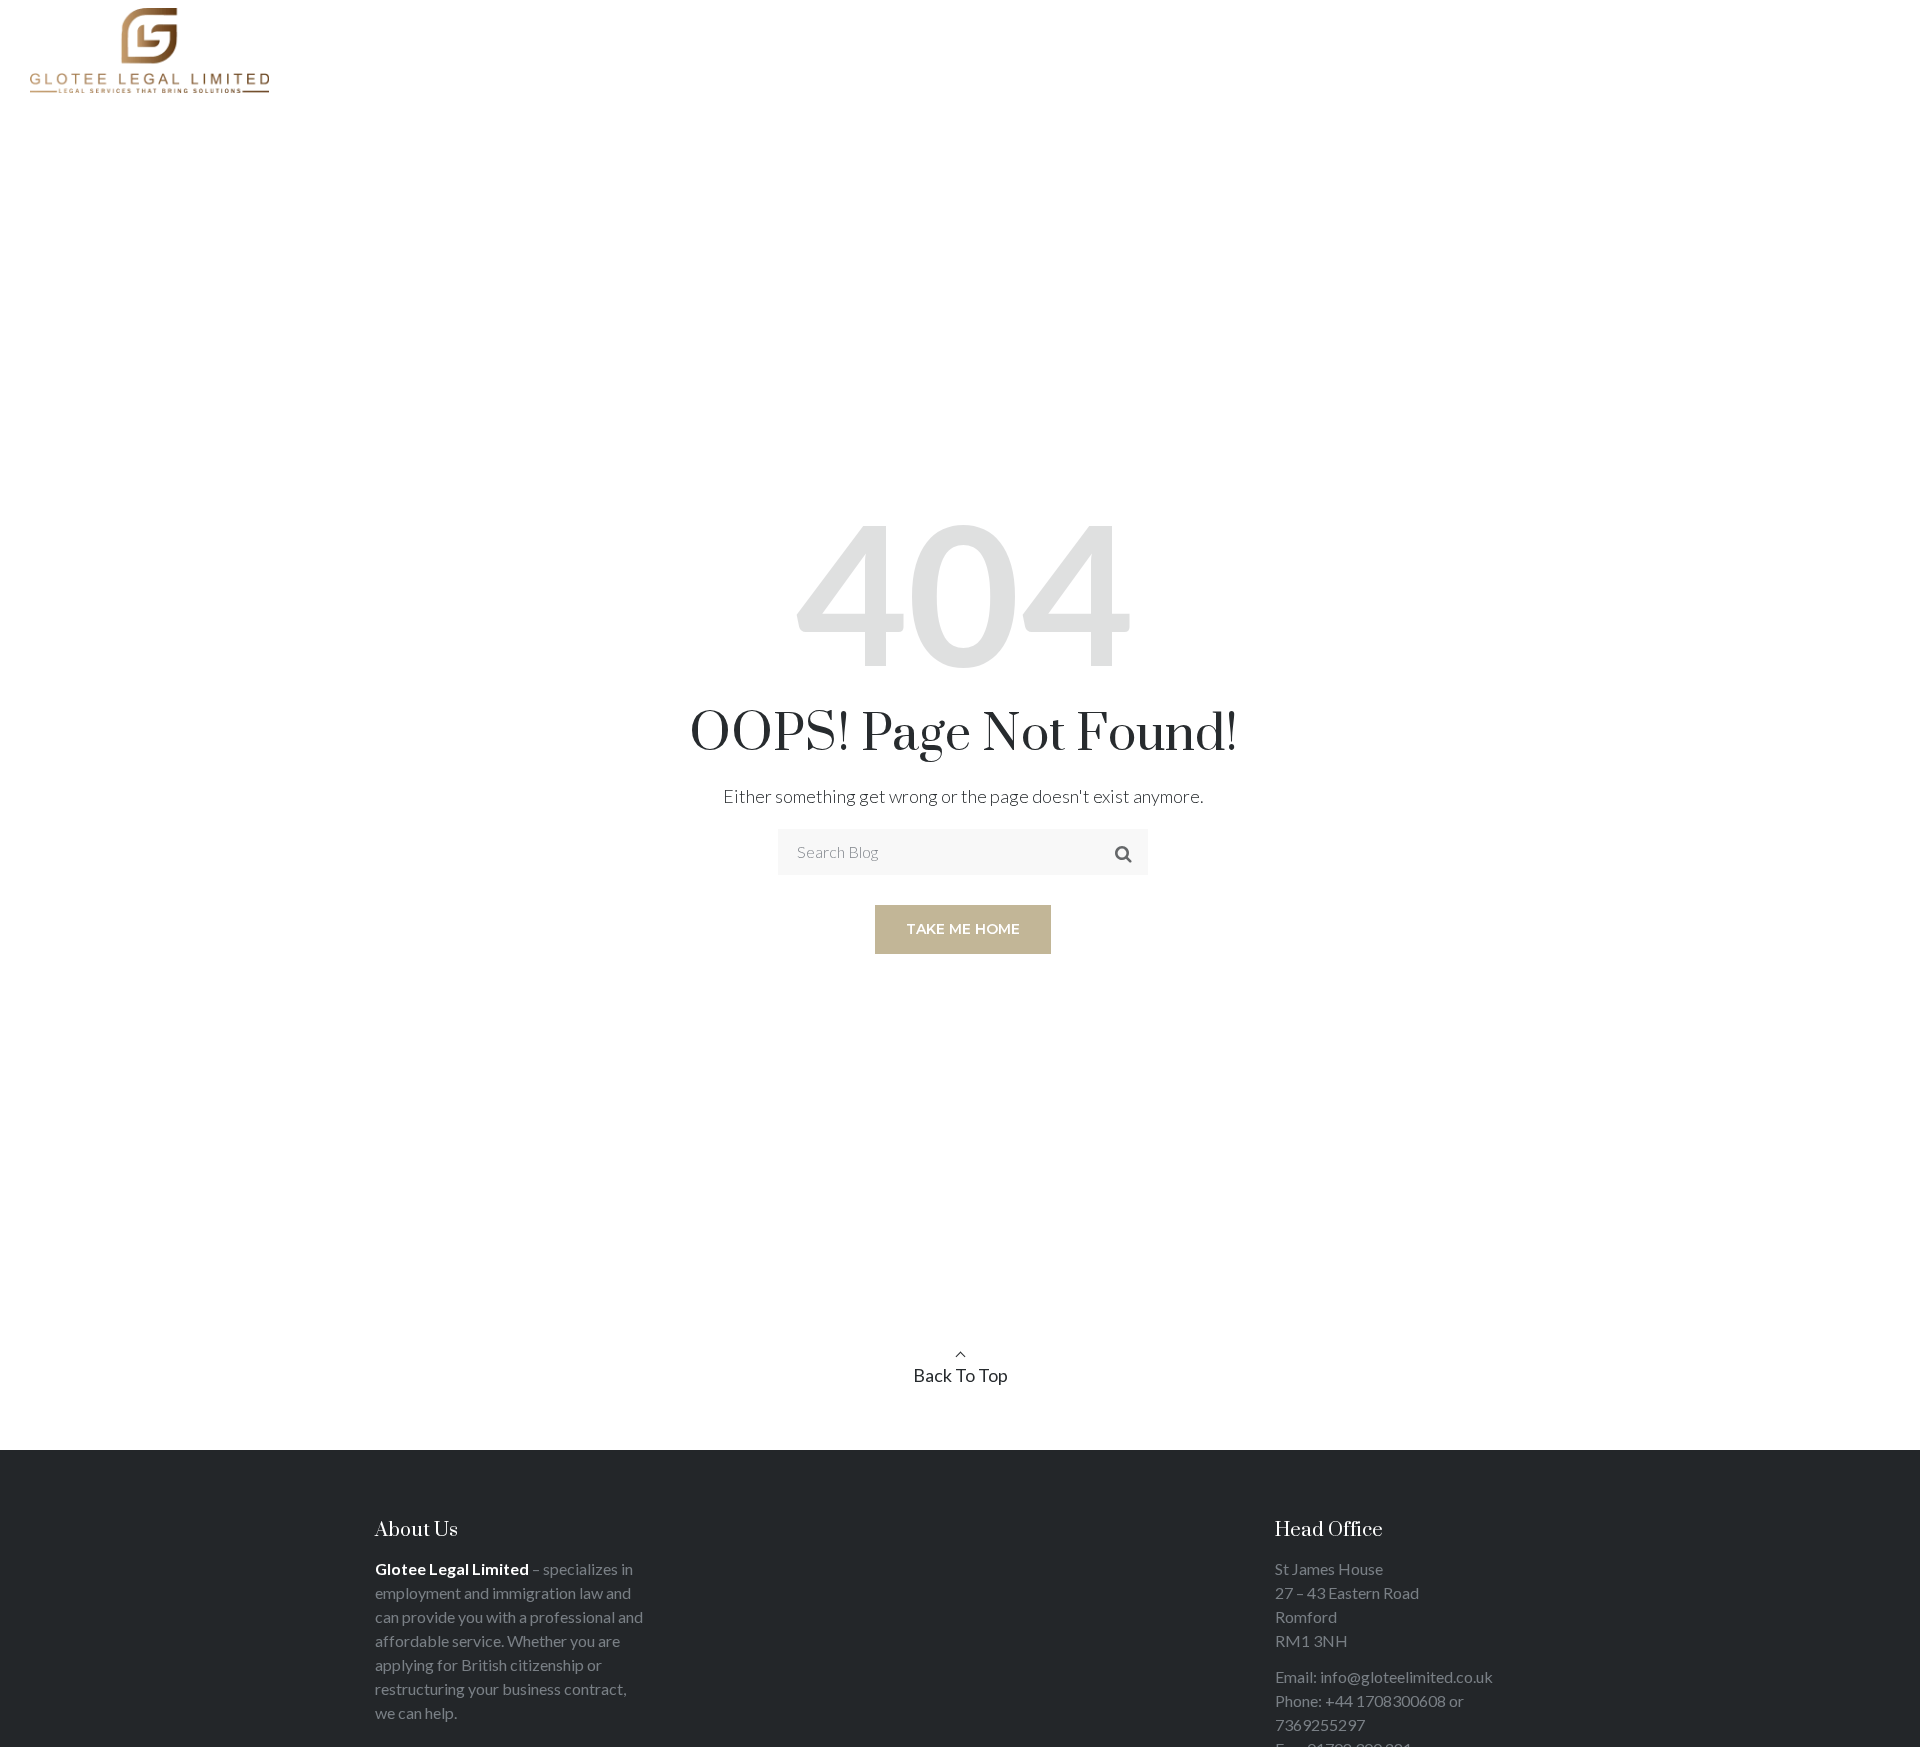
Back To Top (960, 1375)
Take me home (963, 929)
